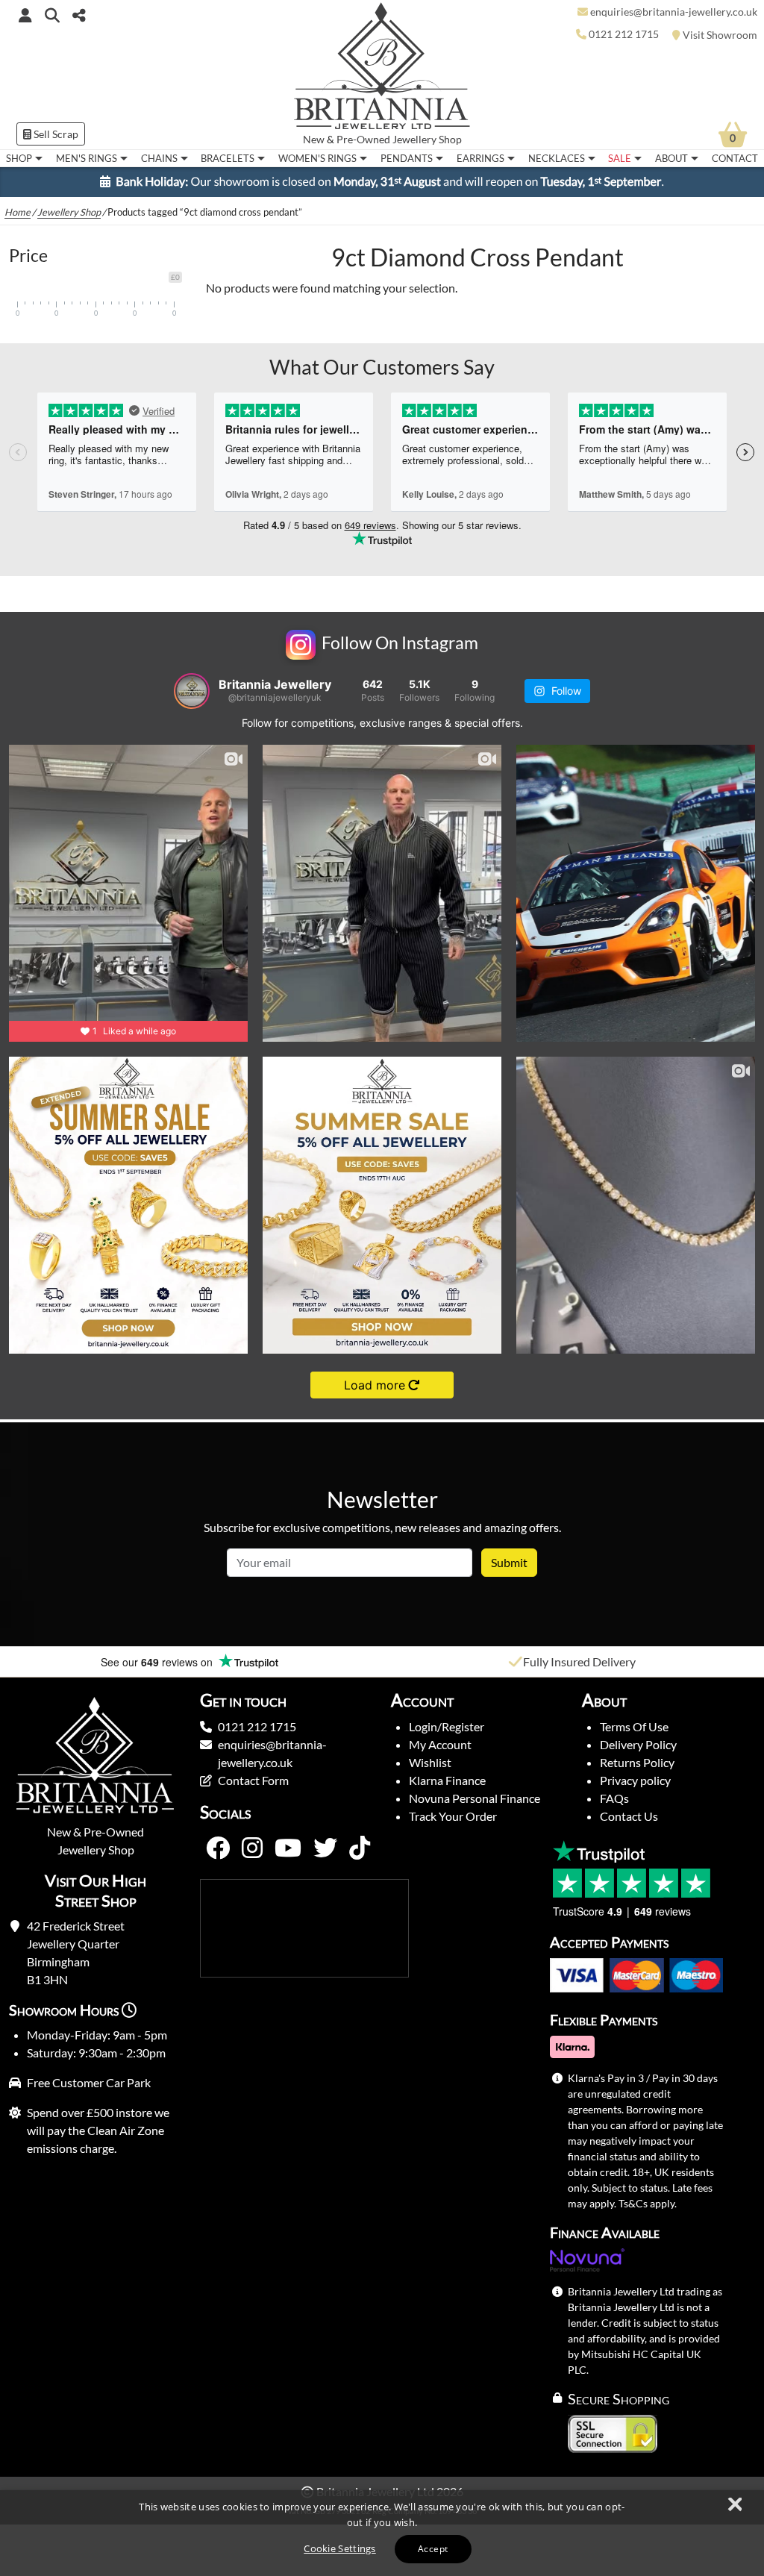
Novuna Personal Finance (475, 1798)
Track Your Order (453, 1816)
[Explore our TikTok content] (360, 1848)
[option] (191, 1662)
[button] (52, 15)
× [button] (734, 2505)
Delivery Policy (638, 1744)
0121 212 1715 (257, 1726)
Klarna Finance (447, 1780)
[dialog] (382, 2533)
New (314, 140)
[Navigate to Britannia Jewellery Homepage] (382, 70)
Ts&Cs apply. (648, 2203)
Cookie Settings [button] (340, 2548)
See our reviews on (158, 1662)
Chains (159, 158)
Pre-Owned (363, 140)
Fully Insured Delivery (579, 1661)
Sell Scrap (55, 134)
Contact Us (629, 1816)
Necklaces (557, 158)
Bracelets (228, 158)
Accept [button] (433, 2549)
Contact (735, 158)
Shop (19, 158)
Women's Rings (317, 158)
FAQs (614, 1798)
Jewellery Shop (427, 140)
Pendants (407, 158)
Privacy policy (635, 1780)
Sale (620, 158)
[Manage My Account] (25, 15)
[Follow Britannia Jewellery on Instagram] (252, 1848)
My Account (440, 1744)
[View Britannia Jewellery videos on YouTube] (288, 1848)
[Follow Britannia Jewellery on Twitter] (325, 1848)
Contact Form (253, 1780)
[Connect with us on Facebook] (218, 1848)
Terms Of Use (634, 1726)
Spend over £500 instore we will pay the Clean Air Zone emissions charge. (98, 2130)
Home (18, 212)
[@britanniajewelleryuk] (192, 691)
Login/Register (447, 1726)
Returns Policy (637, 1762)
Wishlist (430, 1762)
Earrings (480, 158)
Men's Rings (87, 158)
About (671, 158)
